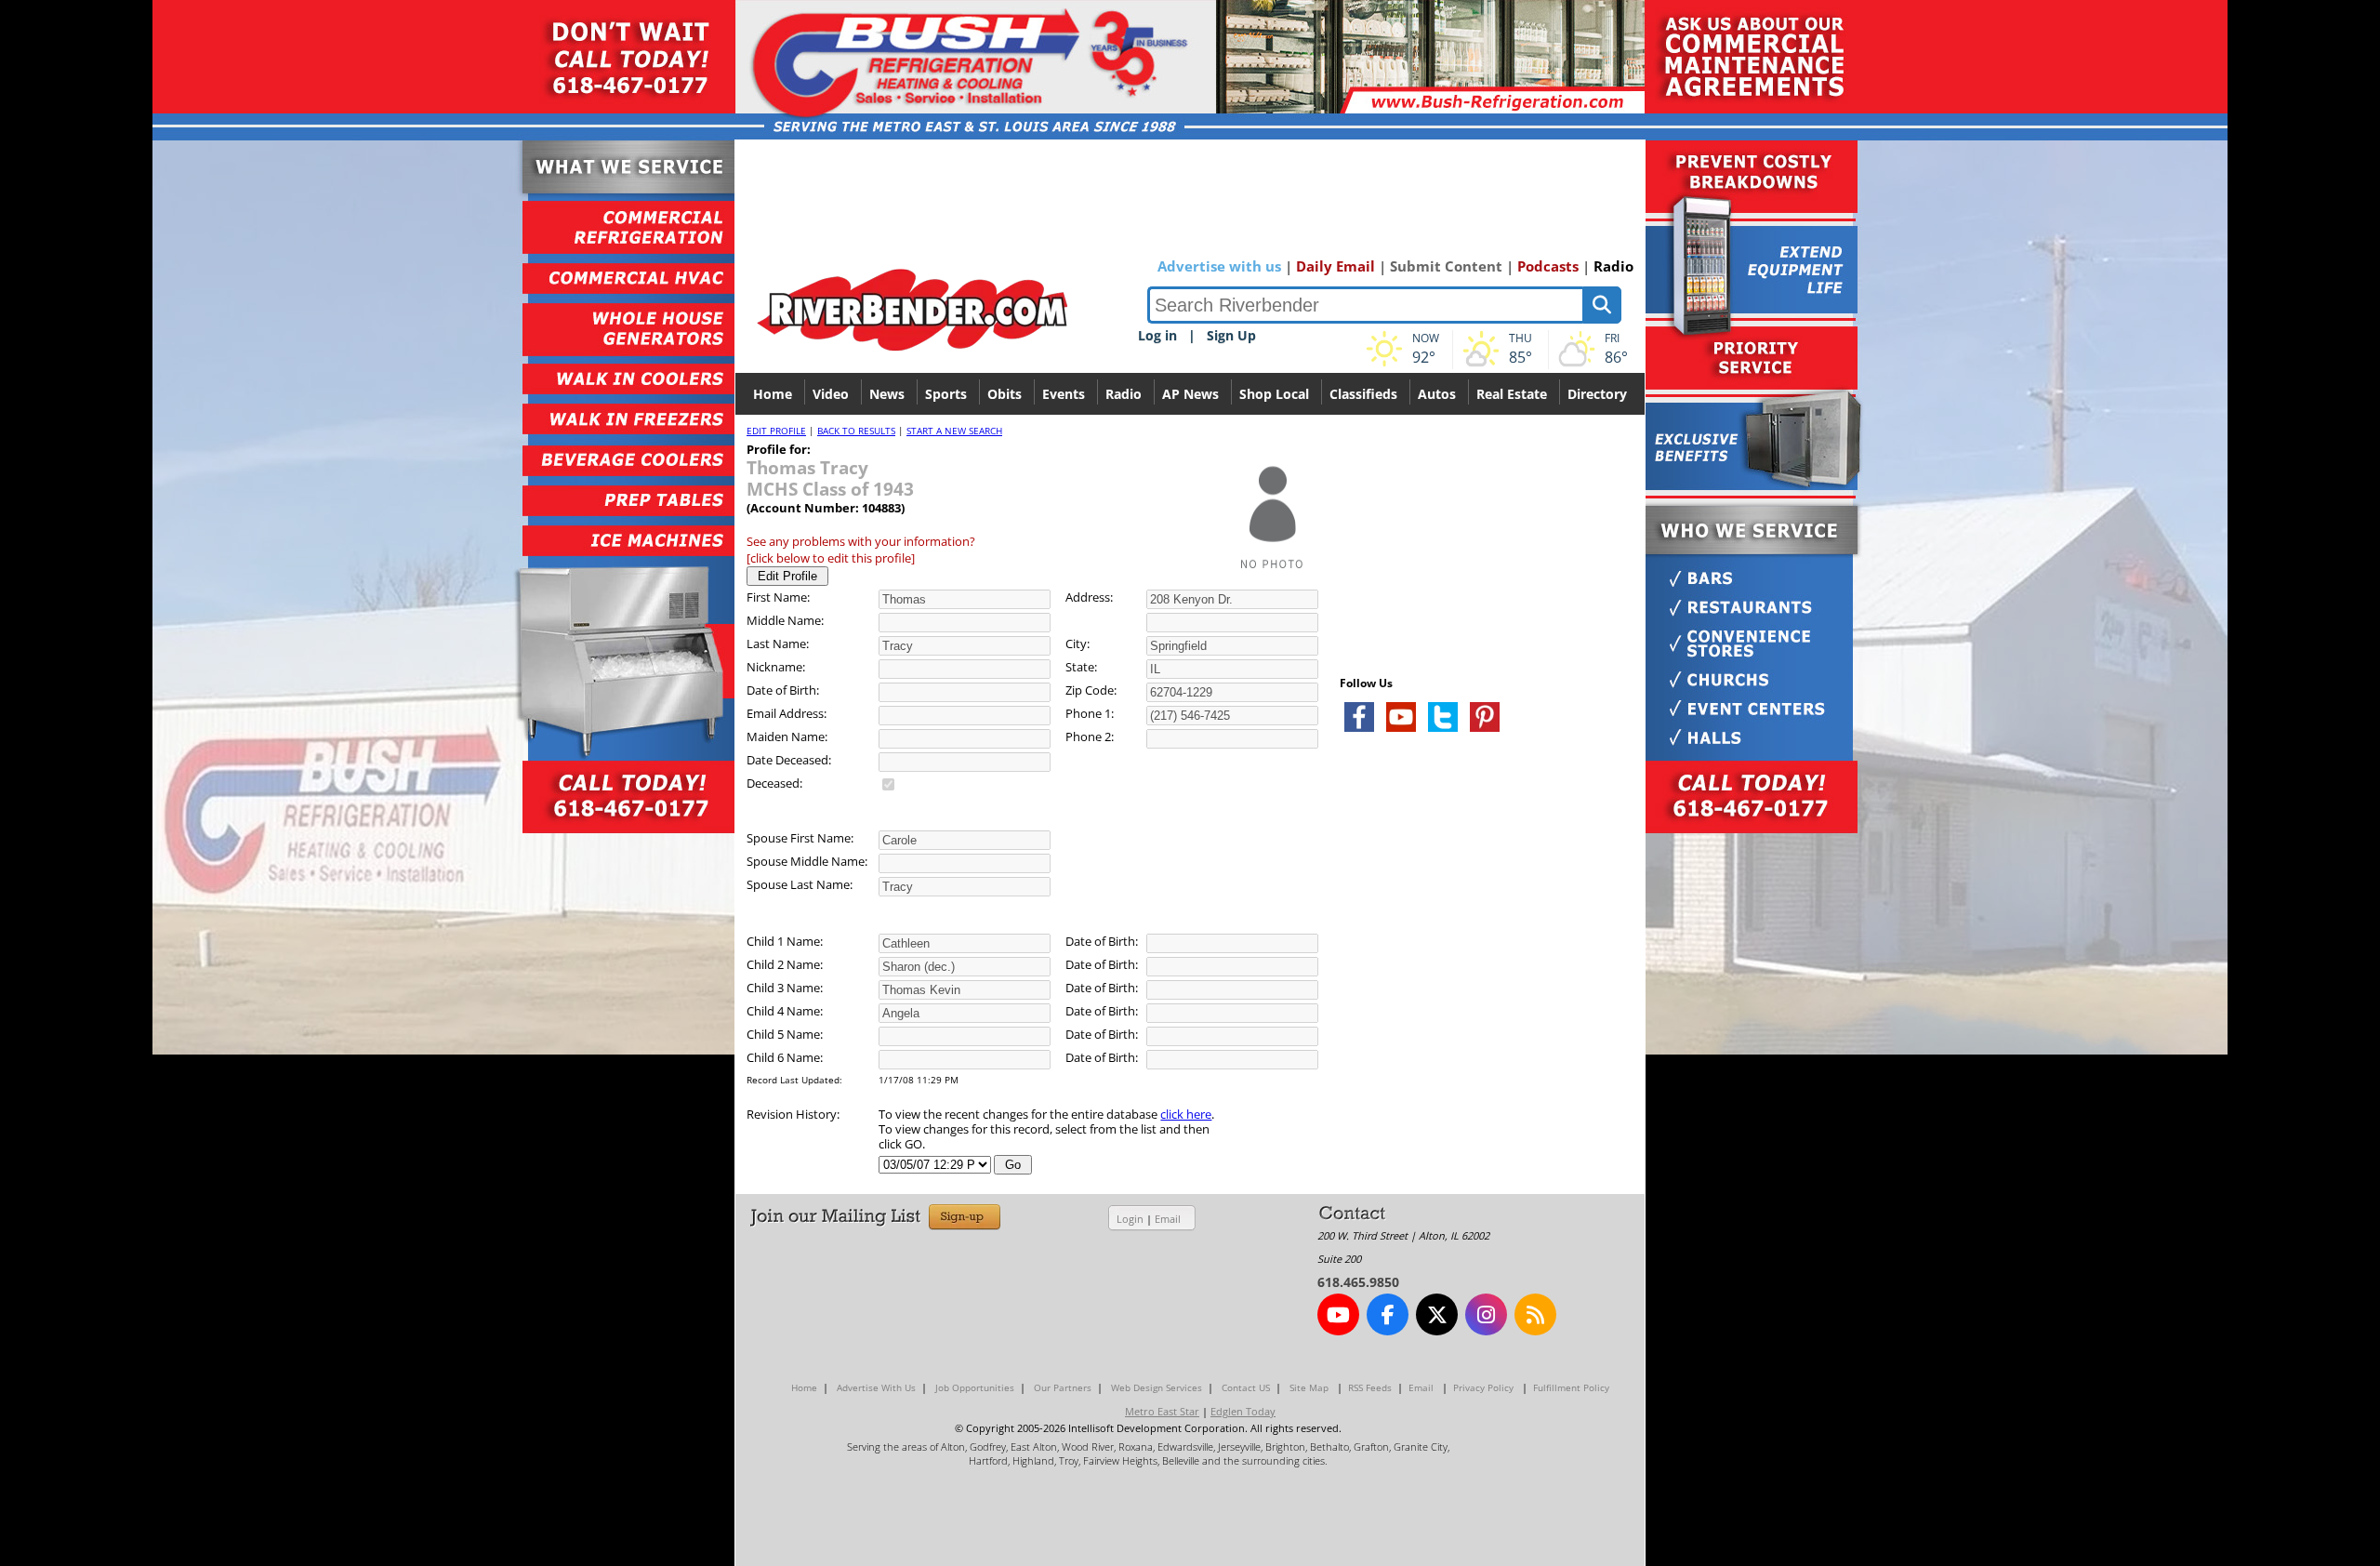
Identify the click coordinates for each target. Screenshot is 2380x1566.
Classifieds (1363, 394)
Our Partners (1063, 1387)
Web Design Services (1157, 1387)
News (887, 394)
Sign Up (1231, 335)
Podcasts (1548, 266)
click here (1186, 1114)
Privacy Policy (1483, 1387)
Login (1130, 1219)
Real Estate (1512, 394)
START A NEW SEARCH (954, 431)
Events (1064, 394)
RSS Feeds (1370, 1387)
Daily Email (1335, 266)
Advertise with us (1219, 266)
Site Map (1309, 1387)
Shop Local (1274, 394)
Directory (1597, 394)
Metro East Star (1162, 1411)
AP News (1190, 394)
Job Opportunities (975, 1387)
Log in (1157, 335)
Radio (1613, 266)
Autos (1437, 394)
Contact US (1246, 1387)
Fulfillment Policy (1571, 1387)
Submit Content (1446, 266)
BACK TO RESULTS (856, 431)
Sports (946, 394)
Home (773, 394)
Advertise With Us (876, 1387)
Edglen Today (1243, 1411)
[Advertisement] (1479, 967)
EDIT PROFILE (776, 431)
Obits (1005, 394)
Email (1168, 1219)
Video (831, 394)
